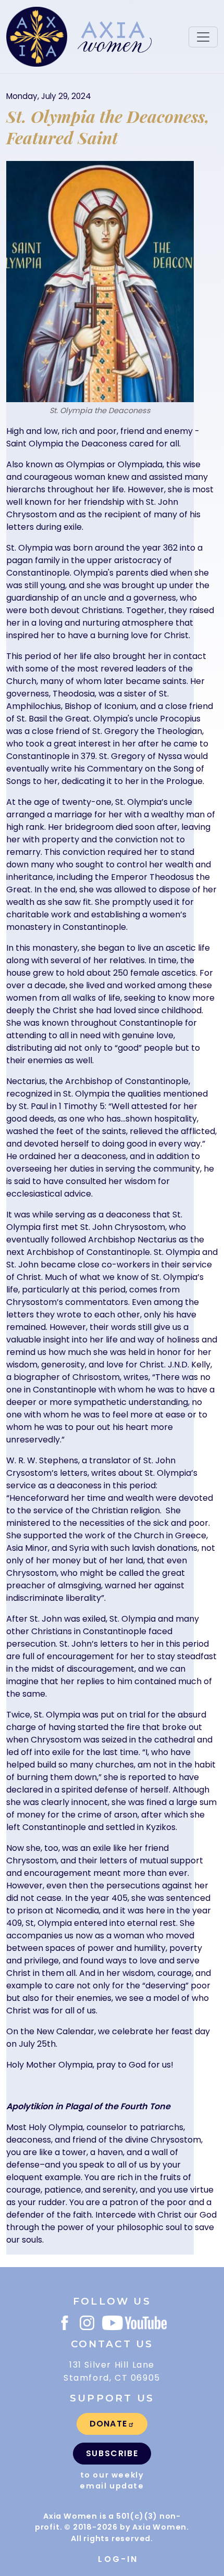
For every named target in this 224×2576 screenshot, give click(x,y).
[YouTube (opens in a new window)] (134, 2323)
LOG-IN (118, 2559)
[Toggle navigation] (203, 37)
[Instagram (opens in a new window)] (87, 2323)
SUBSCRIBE (112, 2453)
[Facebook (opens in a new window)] (65, 2323)
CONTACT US (112, 2344)
